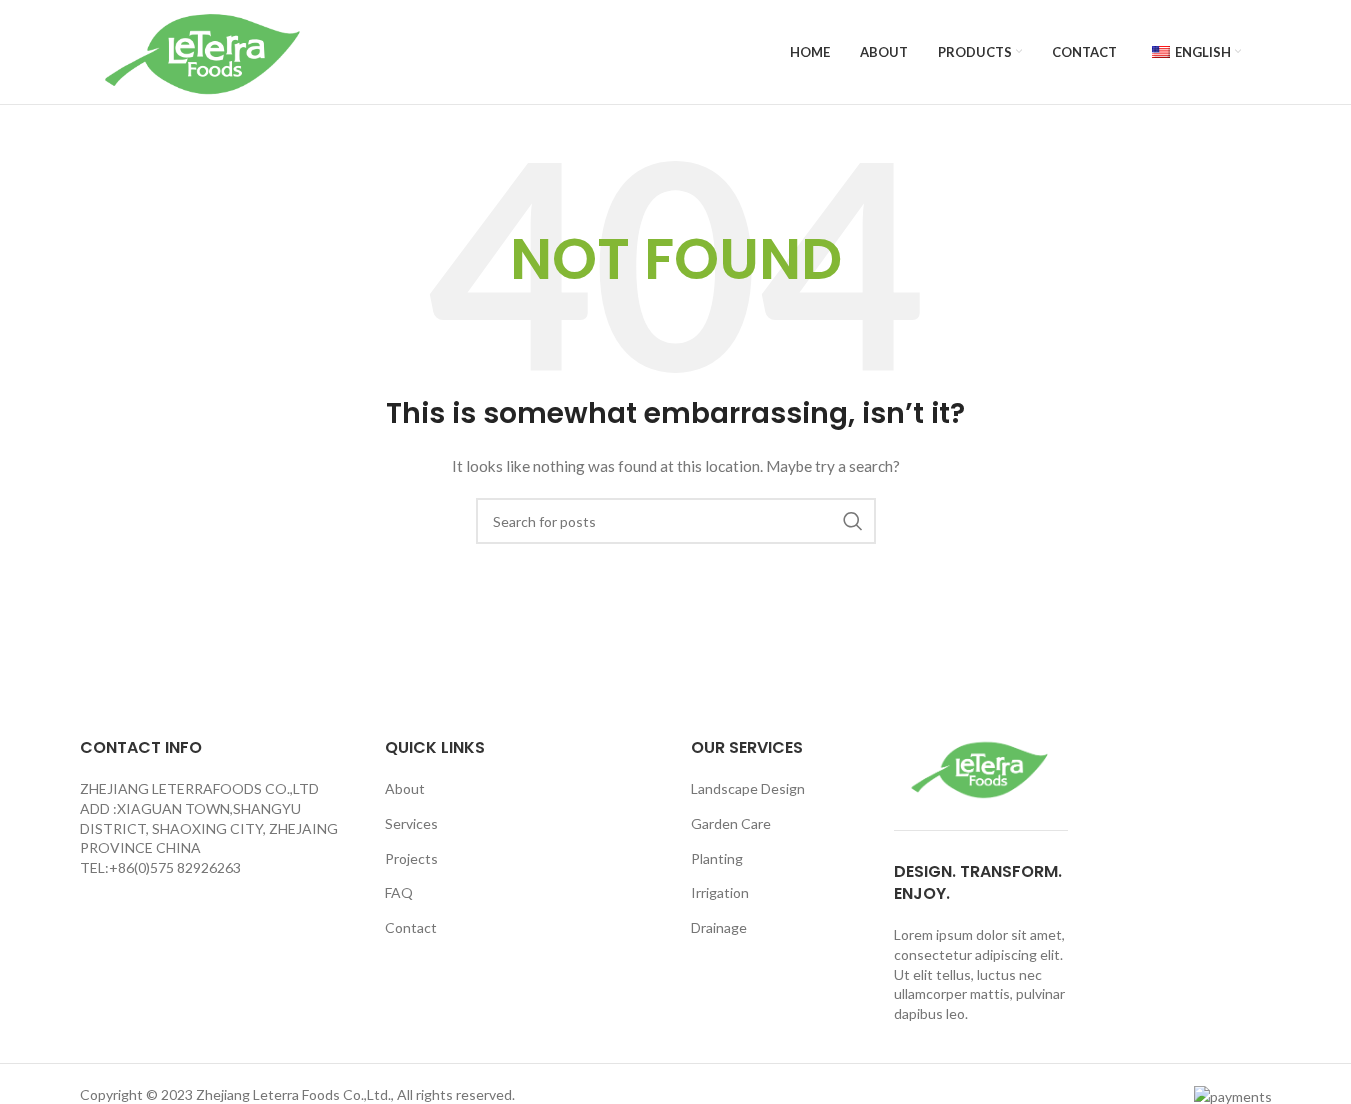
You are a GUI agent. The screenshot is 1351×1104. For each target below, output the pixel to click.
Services (411, 823)
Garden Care (731, 823)
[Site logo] (205, 50)
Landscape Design (748, 788)
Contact (411, 927)
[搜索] (853, 521)
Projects (411, 858)
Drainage (719, 927)
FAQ (399, 892)
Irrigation (720, 892)
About (405, 788)
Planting (717, 858)
